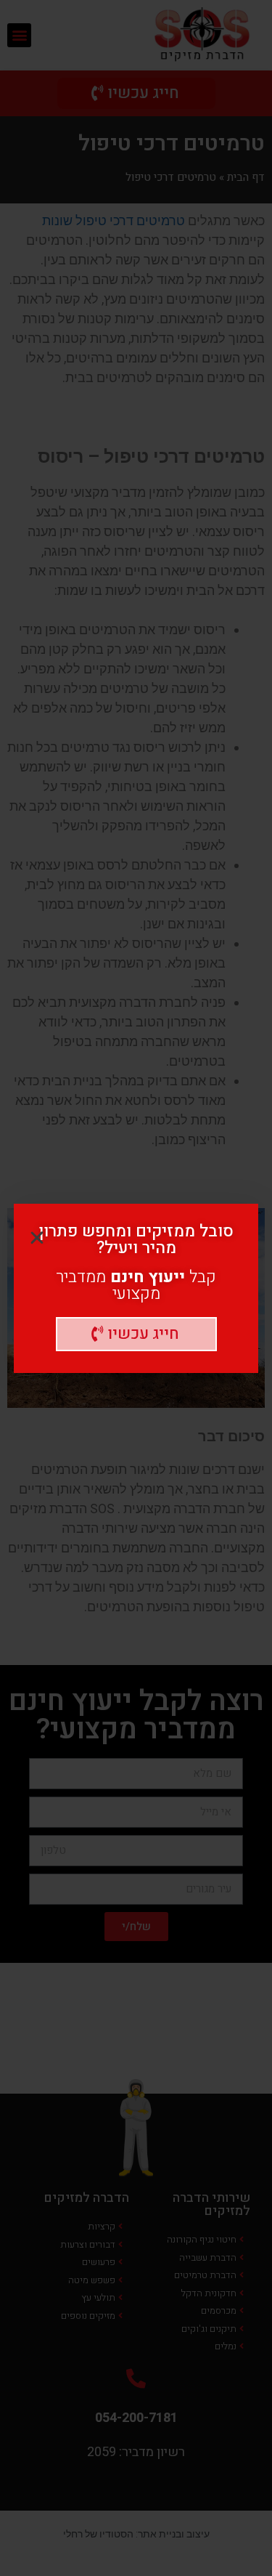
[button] (136, 1334)
